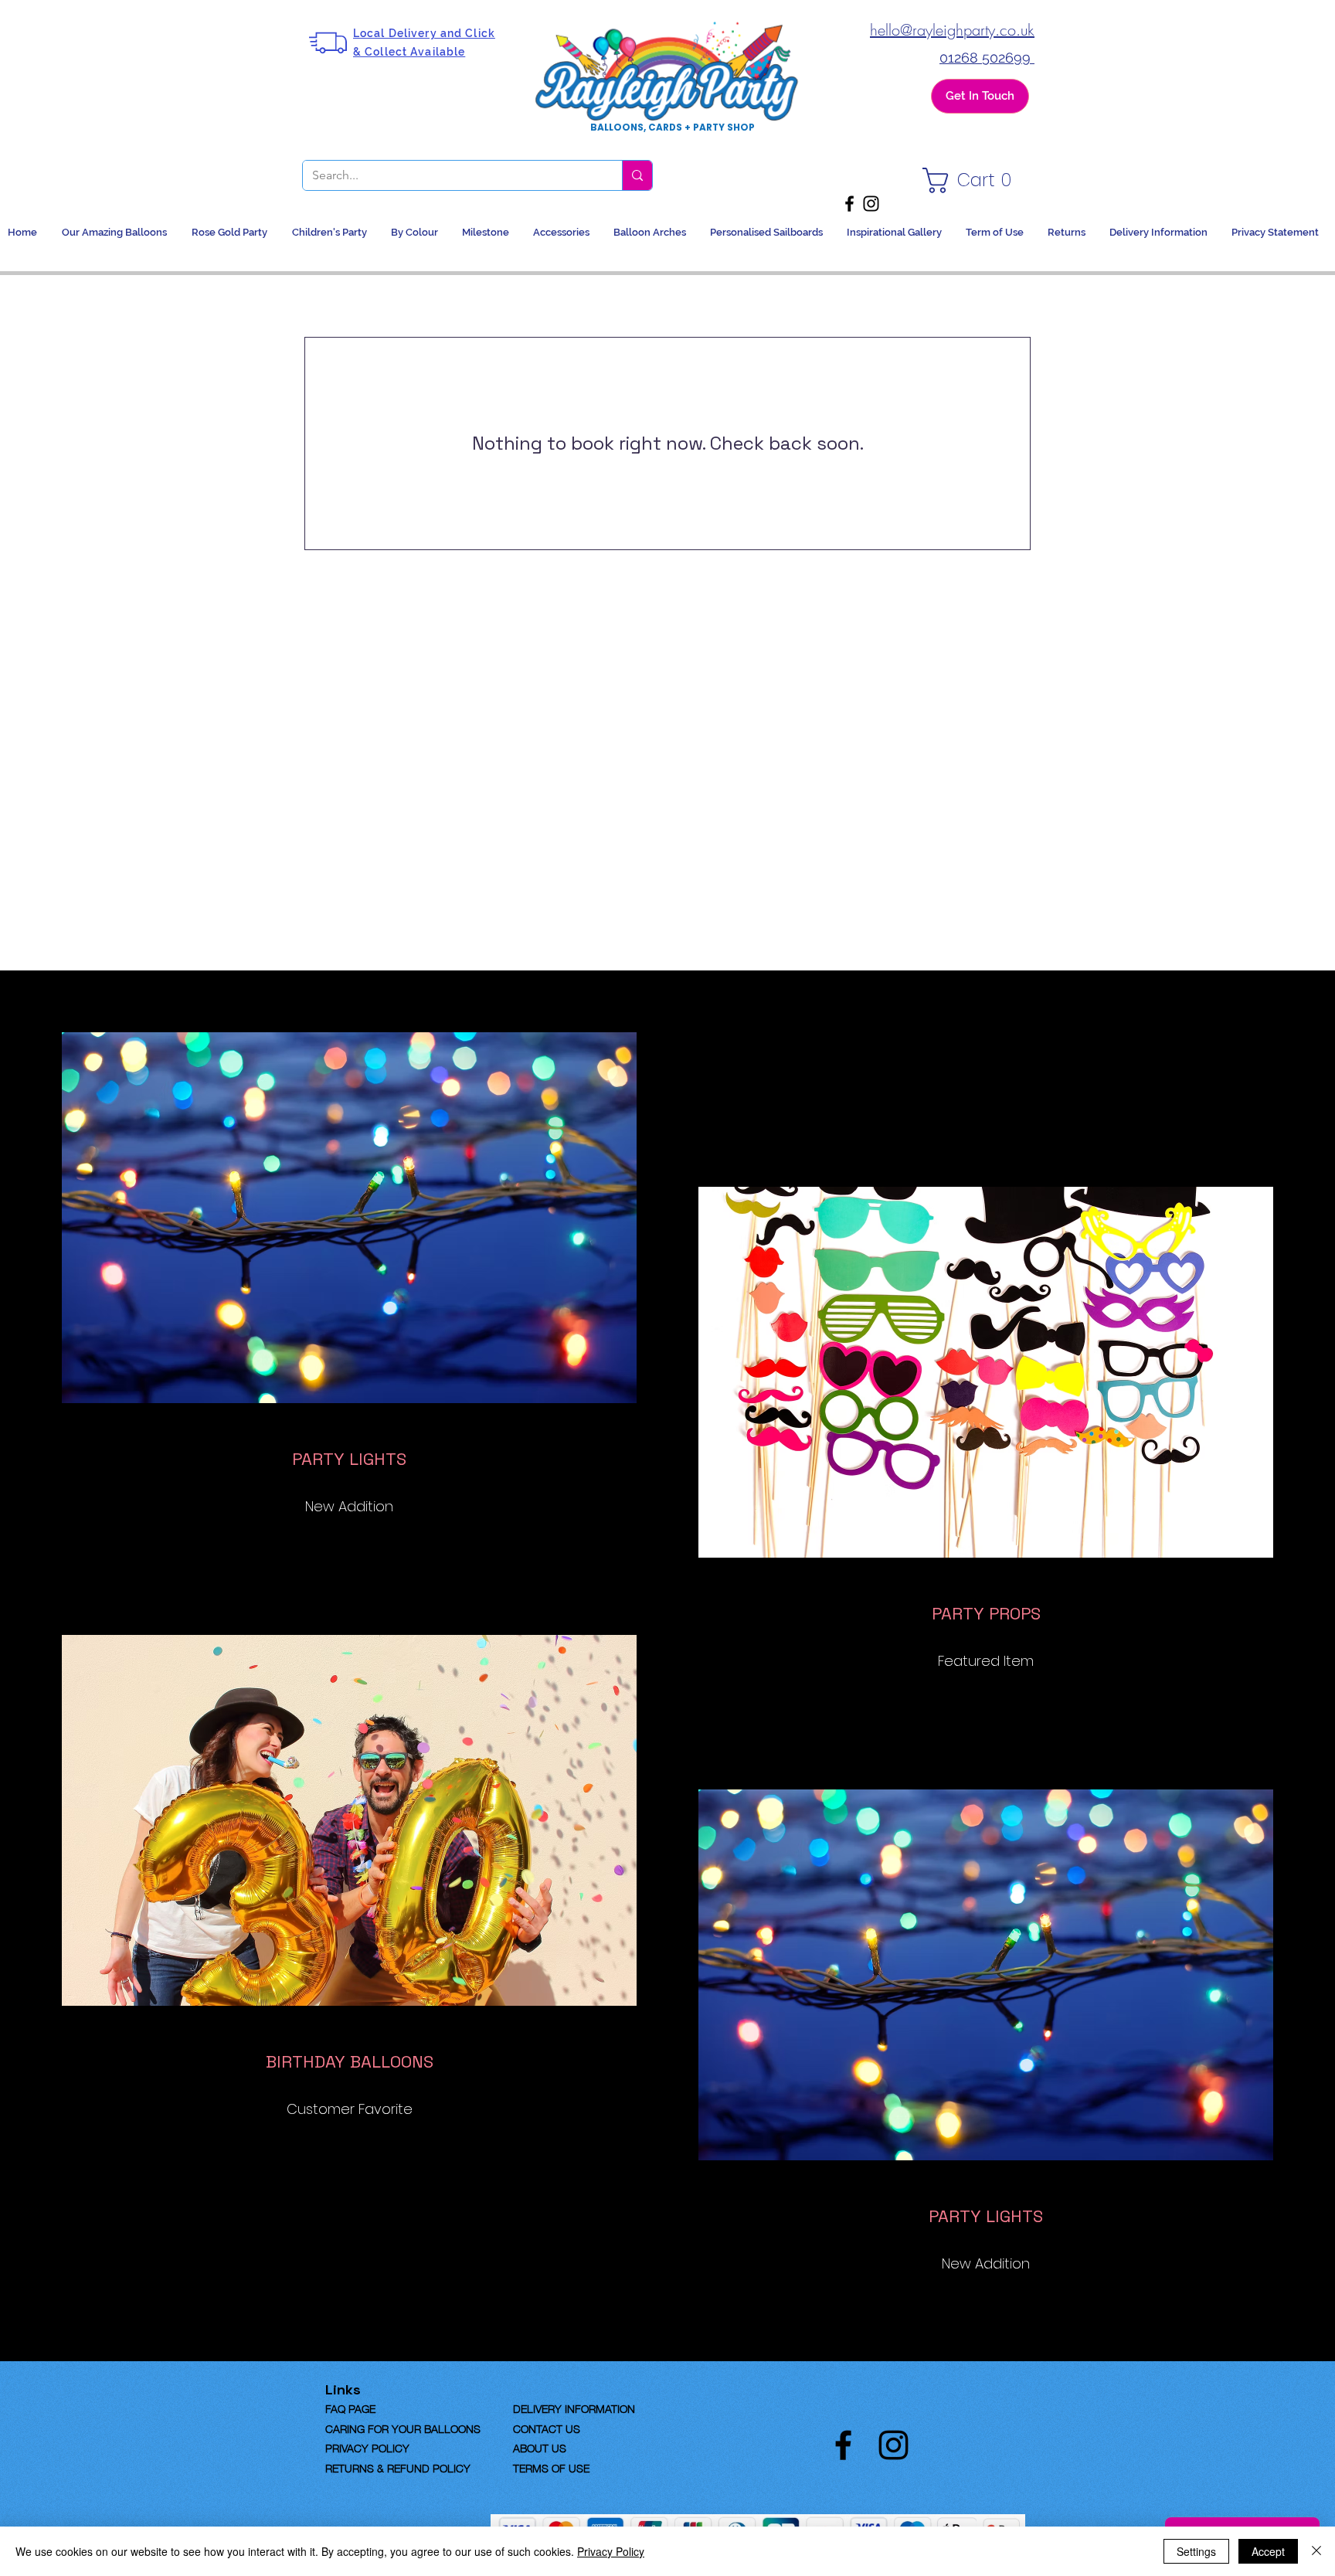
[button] (971, 180)
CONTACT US (547, 2428)
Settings (1196, 2551)
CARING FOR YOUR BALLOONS (403, 2428)
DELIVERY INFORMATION (574, 2408)
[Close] (1316, 2551)
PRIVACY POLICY (367, 2447)
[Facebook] (849, 204)
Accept (1268, 2551)
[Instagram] (871, 204)
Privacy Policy (611, 2551)
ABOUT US (540, 2447)
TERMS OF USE (551, 2467)
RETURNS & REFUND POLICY (398, 2467)
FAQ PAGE (375, 2408)
